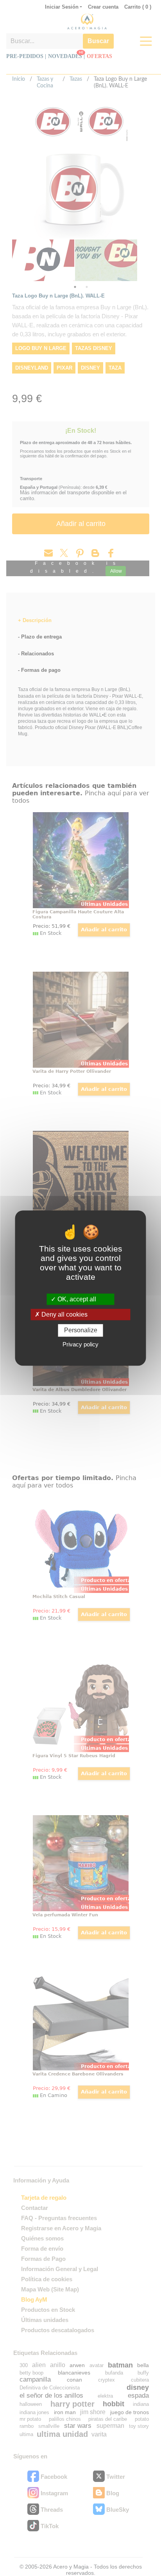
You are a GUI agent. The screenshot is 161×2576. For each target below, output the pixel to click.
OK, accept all (76, 1299)
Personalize (81, 1331)
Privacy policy (80, 1344)
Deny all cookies (64, 1314)
